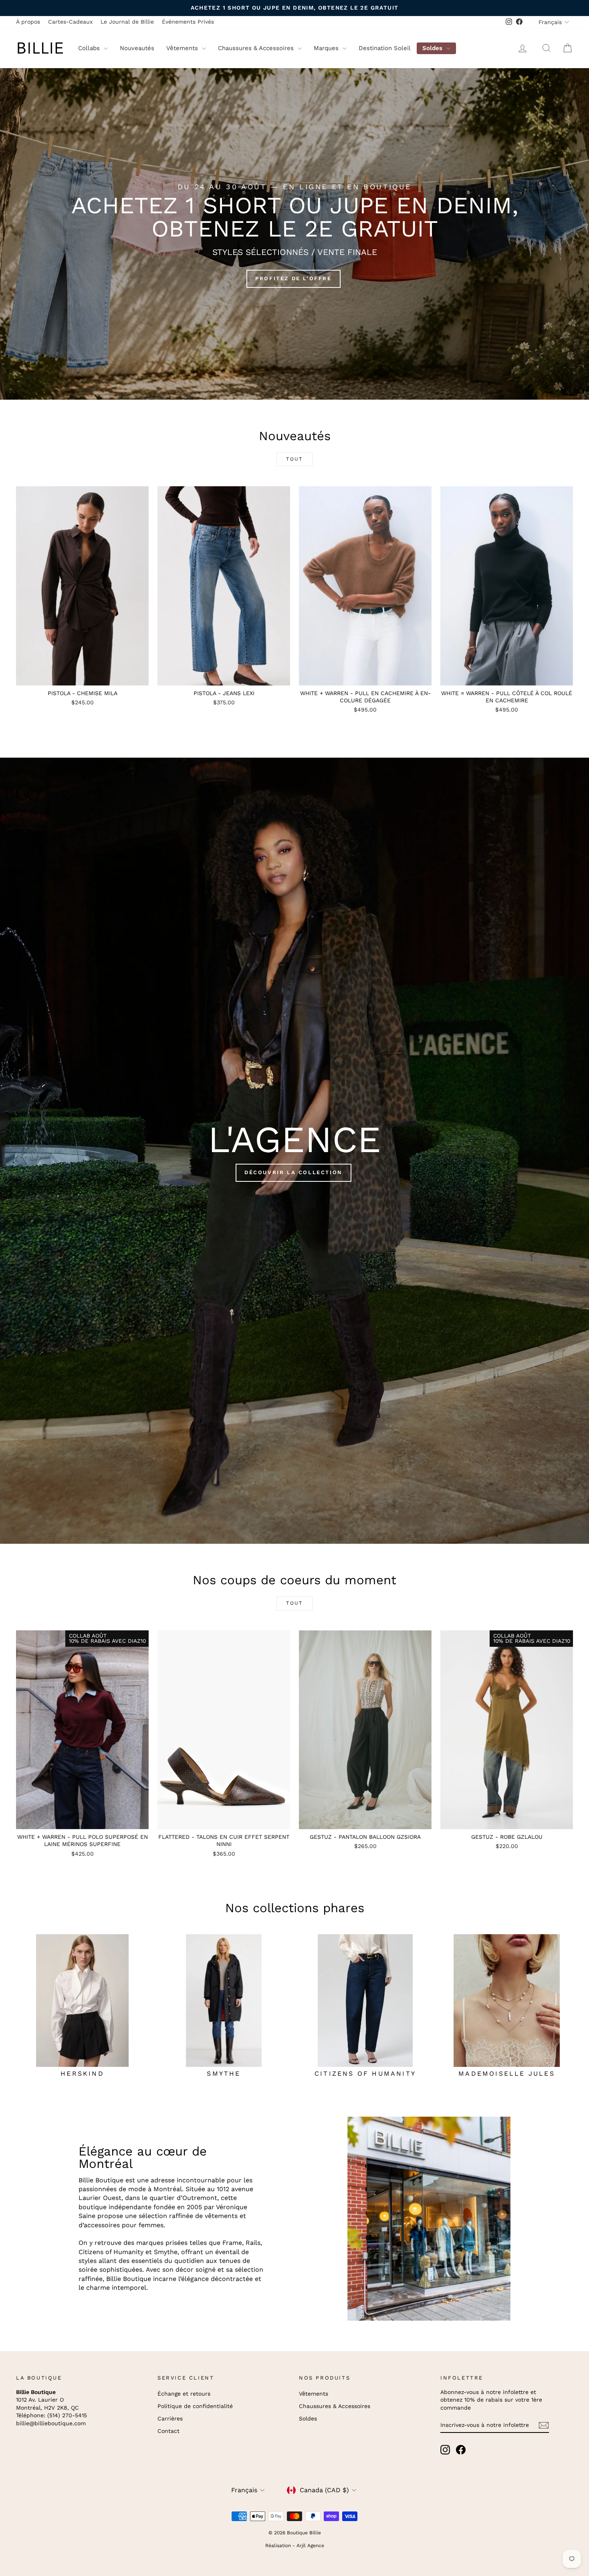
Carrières (170, 2418)
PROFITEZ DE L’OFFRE (293, 278)
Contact (168, 2431)
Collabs (90, 48)
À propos (28, 22)
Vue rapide (82, 677)
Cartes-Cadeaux (70, 22)
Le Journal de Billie (127, 22)
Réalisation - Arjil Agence (295, 2546)
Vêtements (183, 48)
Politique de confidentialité (195, 2406)
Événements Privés (188, 22)
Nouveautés (137, 48)
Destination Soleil (385, 48)
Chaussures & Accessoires (257, 48)
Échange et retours (184, 2394)
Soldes (433, 48)
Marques (327, 48)
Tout (294, 459)
